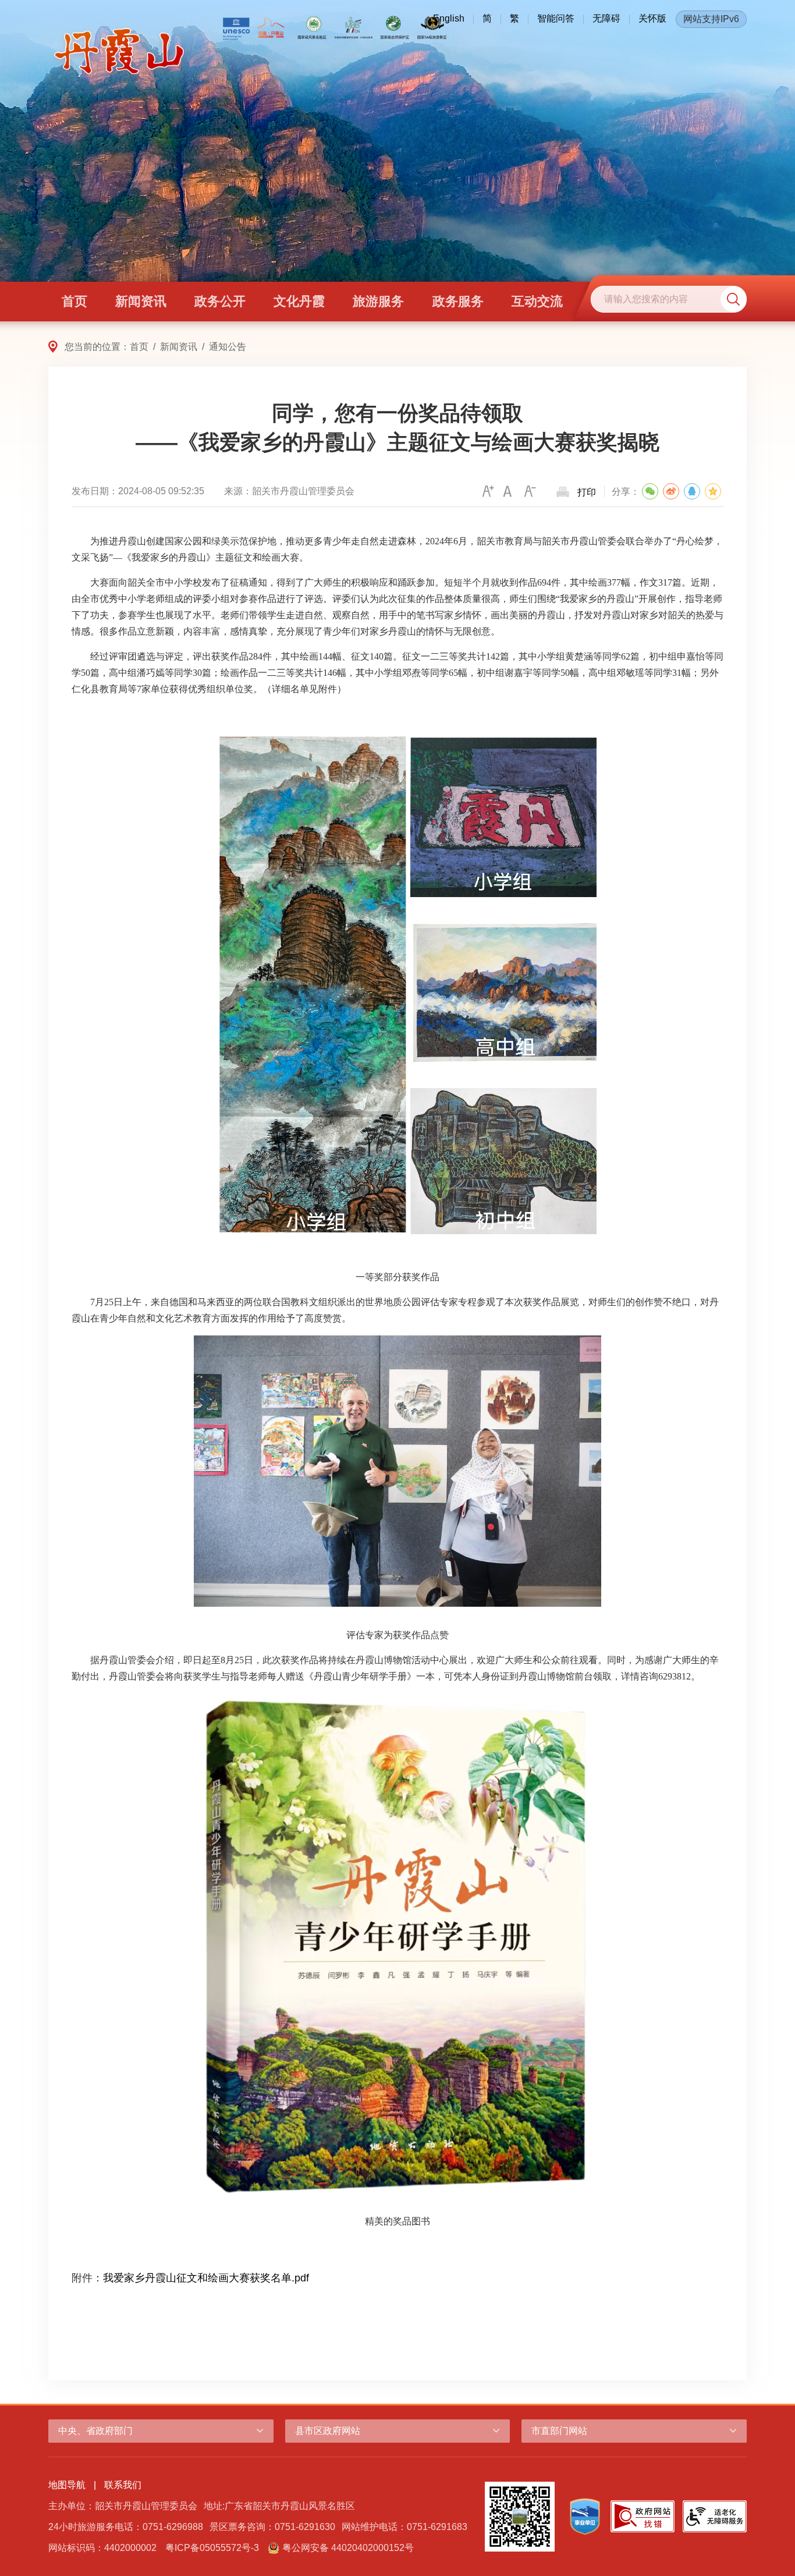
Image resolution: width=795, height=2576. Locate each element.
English (449, 18)
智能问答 (556, 18)
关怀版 (652, 18)
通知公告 (228, 347)
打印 (587, 492)
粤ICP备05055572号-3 (212, 2548)
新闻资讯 (179, 347)
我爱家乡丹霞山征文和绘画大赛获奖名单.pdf (206, 2278)
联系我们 (123, 2485)
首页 (139, 347)
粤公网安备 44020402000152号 (348, 2548)
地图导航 (67, 2485)
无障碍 (606, 18)
